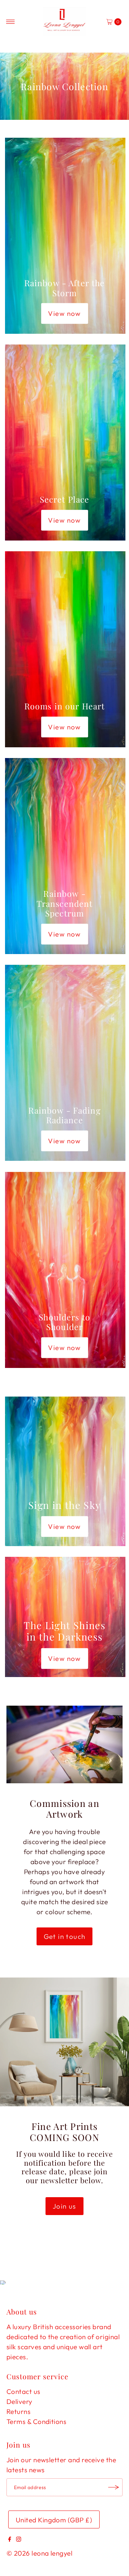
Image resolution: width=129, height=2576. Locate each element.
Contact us (23, 2391)
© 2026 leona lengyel (39, 2553)
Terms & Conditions (36, 2421)
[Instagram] (19, 2539)
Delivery (20, 2401)
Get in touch (65, 1936)
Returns (18, 2411)
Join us (64, 2206)
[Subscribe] (114, 2487)
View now (64, 313)
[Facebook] (10, 2539)
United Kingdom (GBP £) (54, 2520)
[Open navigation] (11, 22)
